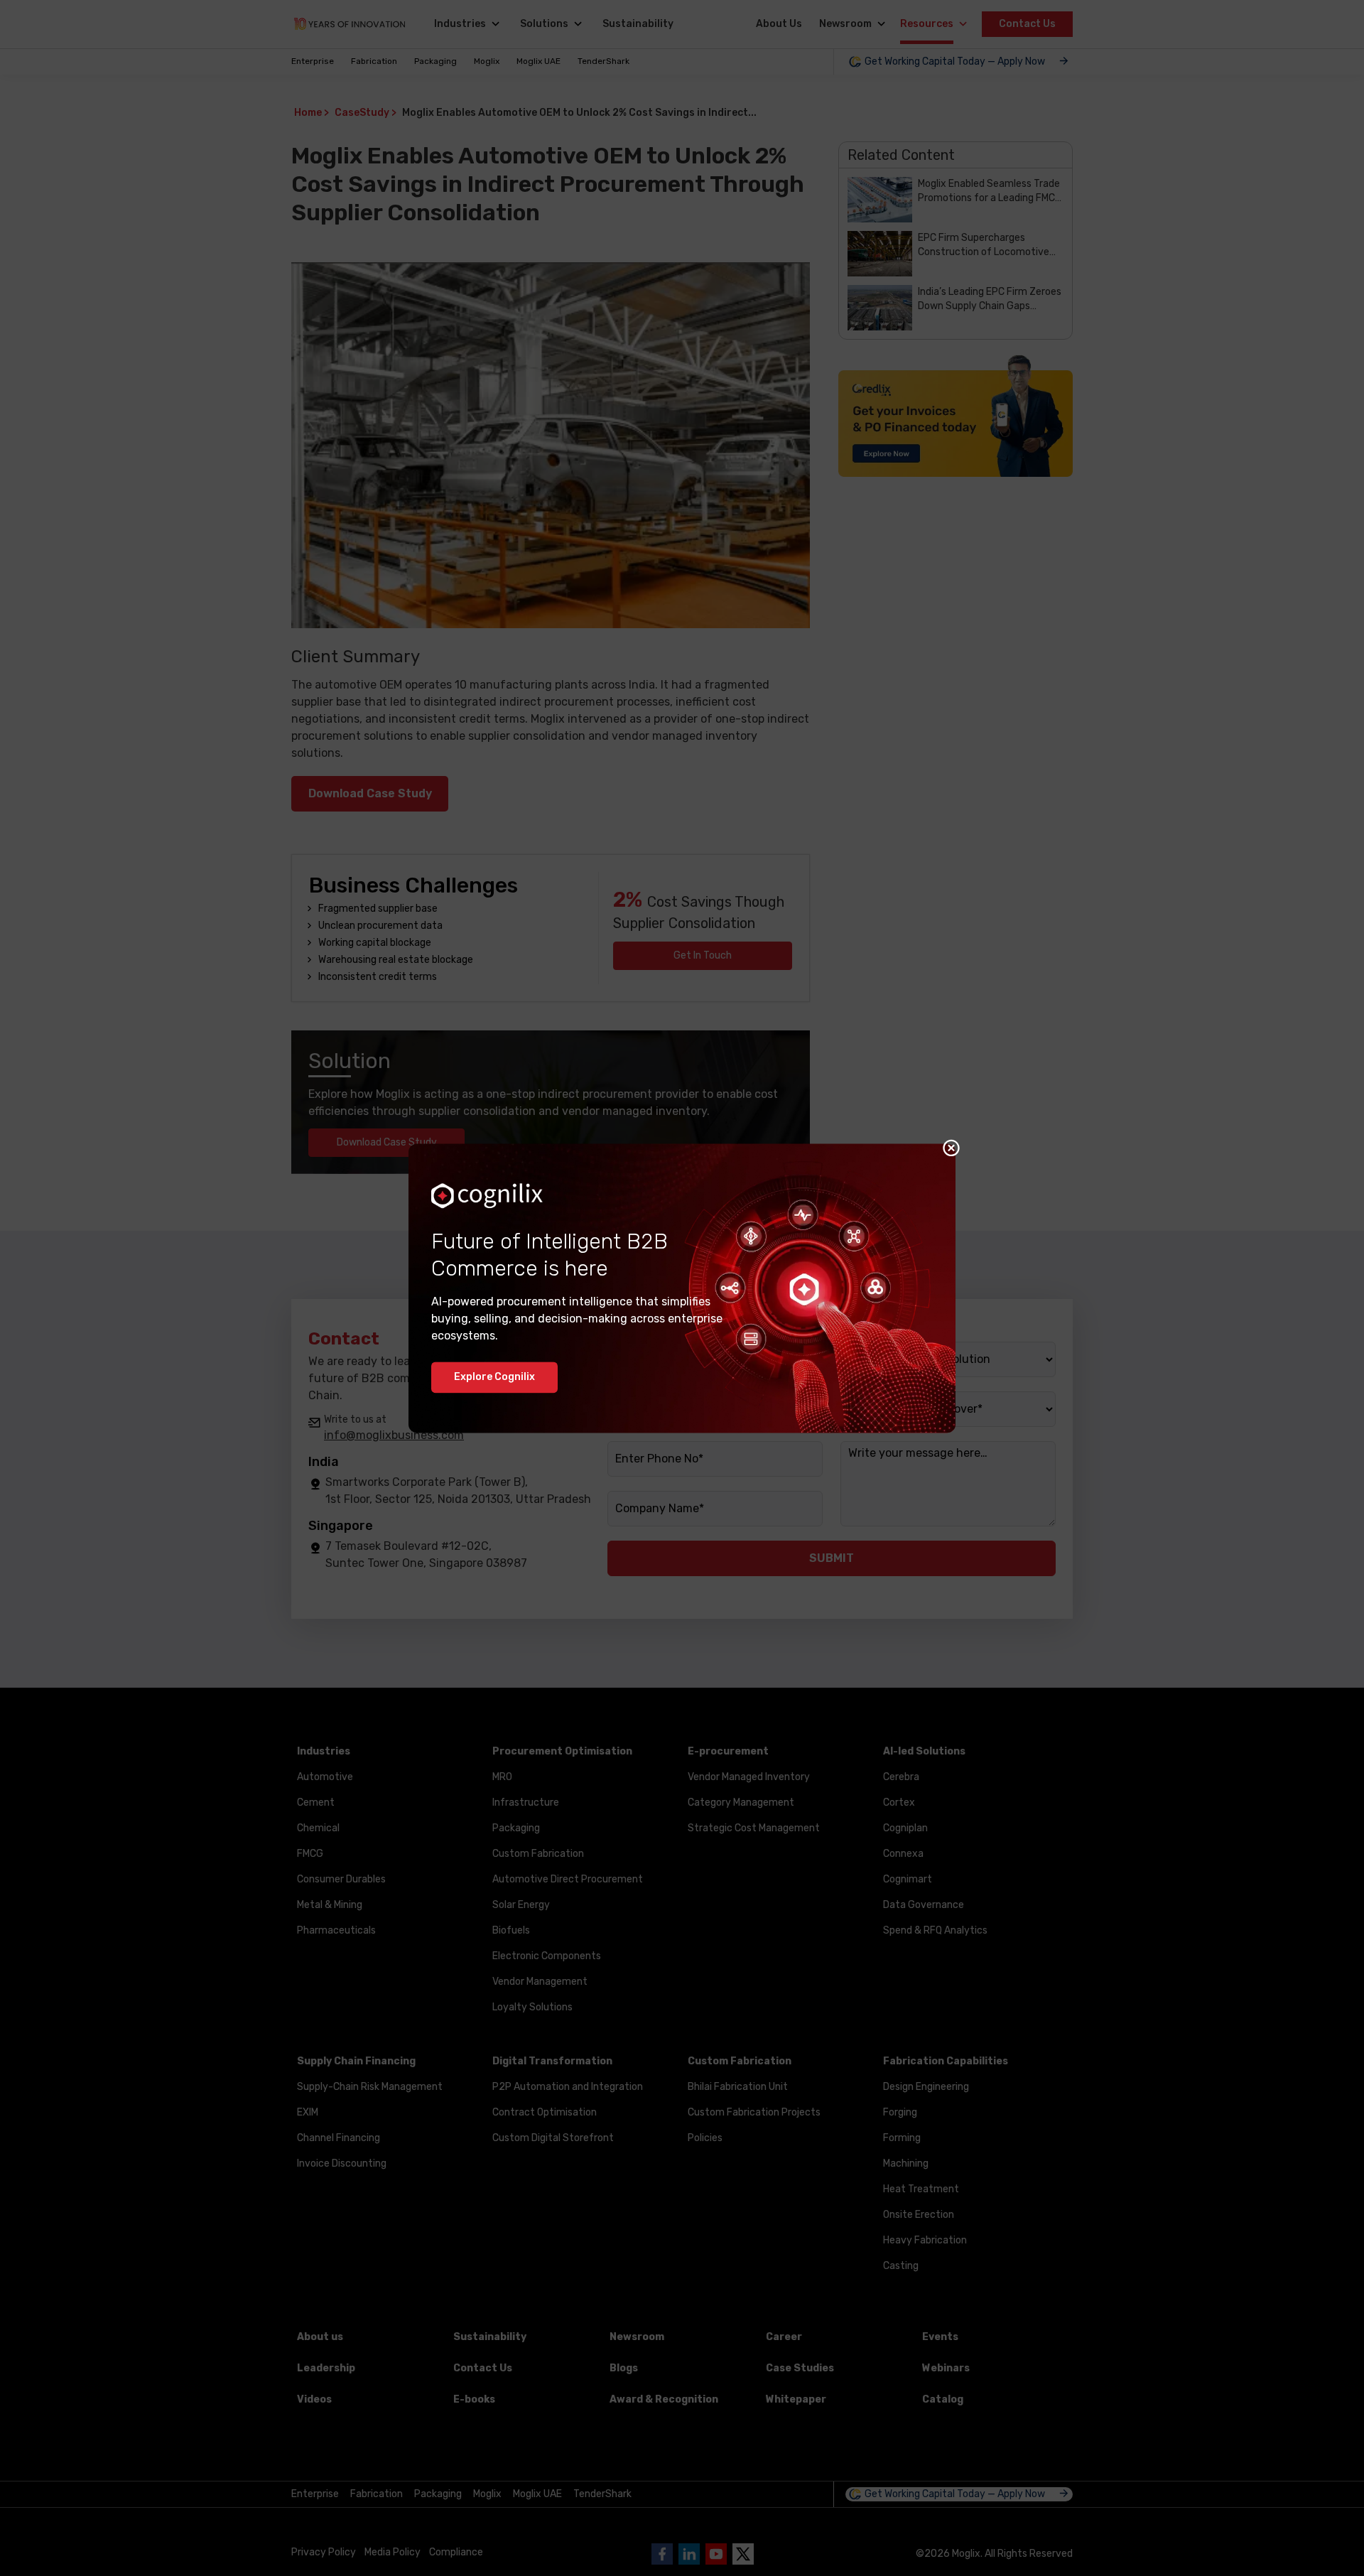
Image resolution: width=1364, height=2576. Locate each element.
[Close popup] (951, 1148)
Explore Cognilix (494, 1377)
